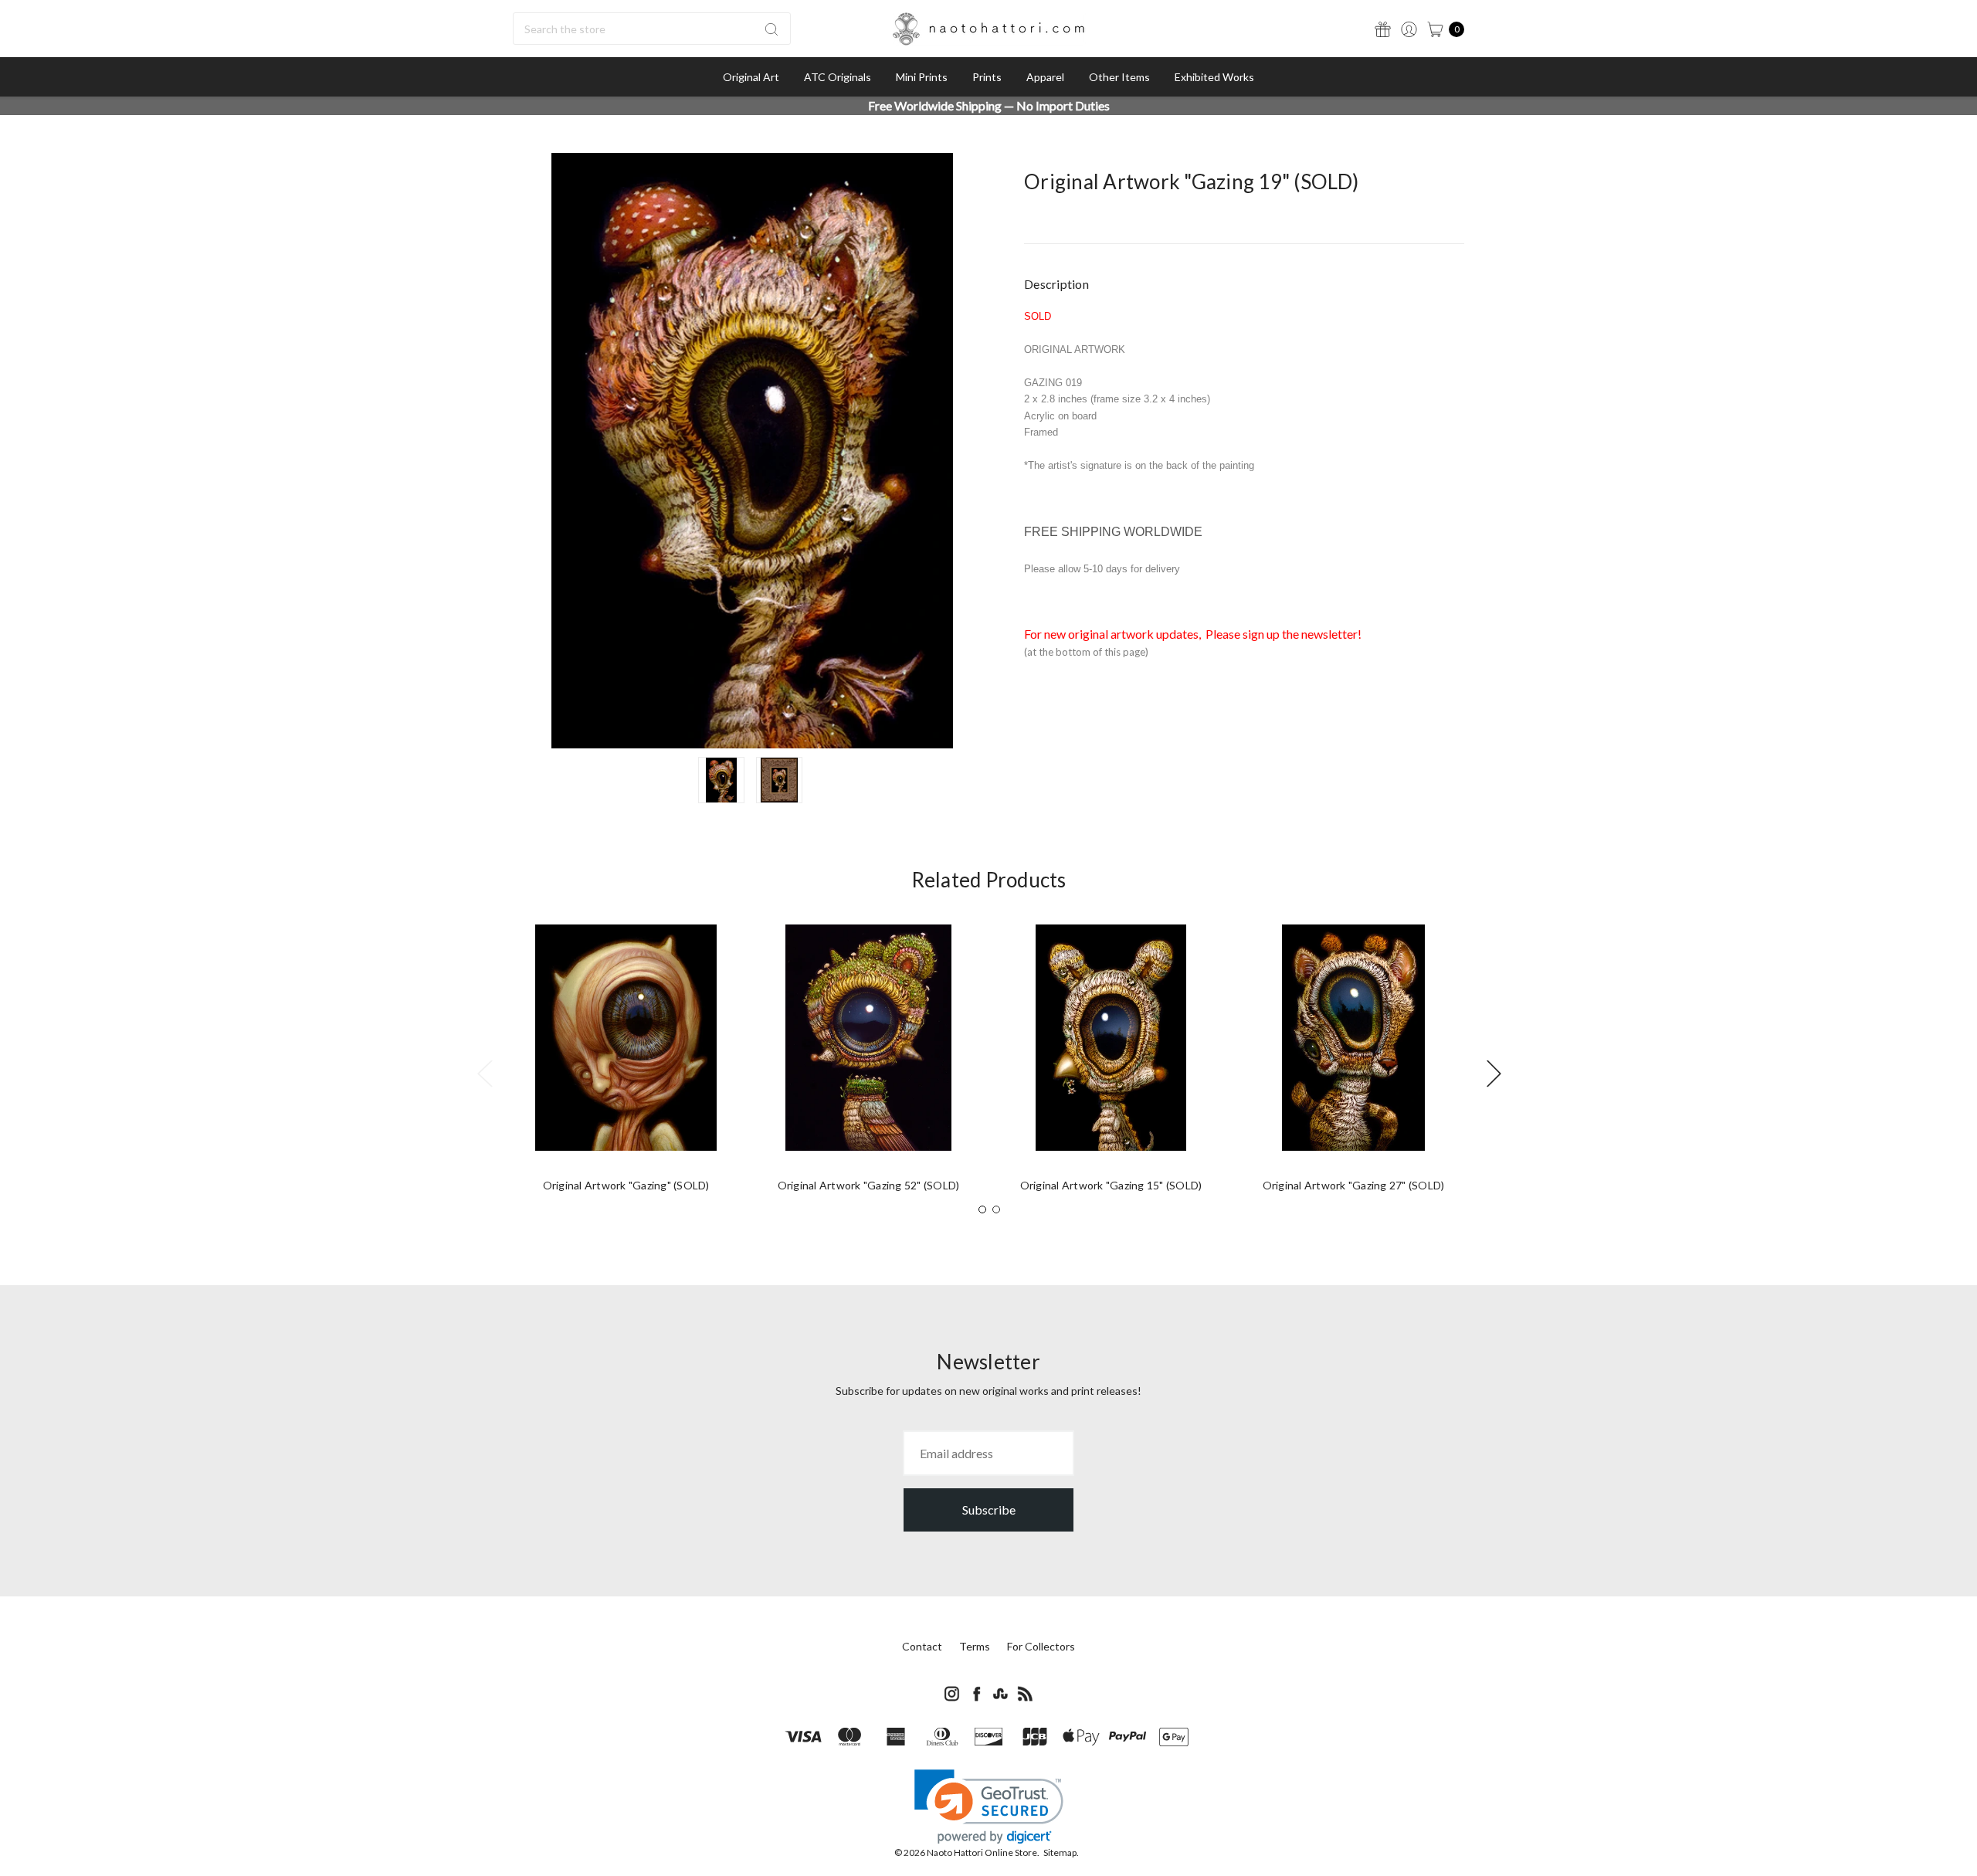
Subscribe (989, 1510)
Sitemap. (1061, 1852)
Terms (975, 1646)
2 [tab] (996, 1209)
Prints (987, 77)
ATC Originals (838, 77)
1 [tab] (982, 1209)
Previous (484, 1072)
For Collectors (1041, 1646)
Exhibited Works (1214, 77)
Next (1494, 1072)
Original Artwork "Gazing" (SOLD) (626, 1185)
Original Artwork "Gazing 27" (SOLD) (1354, 1185)
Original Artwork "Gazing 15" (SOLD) (1111, 1185)
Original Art (751, 77)
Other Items (1119, 77)
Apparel (1045, 77)
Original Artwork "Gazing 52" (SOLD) (869, 1185)
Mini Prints (922, 77)
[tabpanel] (626, 1064)
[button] (989, 1807)
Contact (922, 1646)
